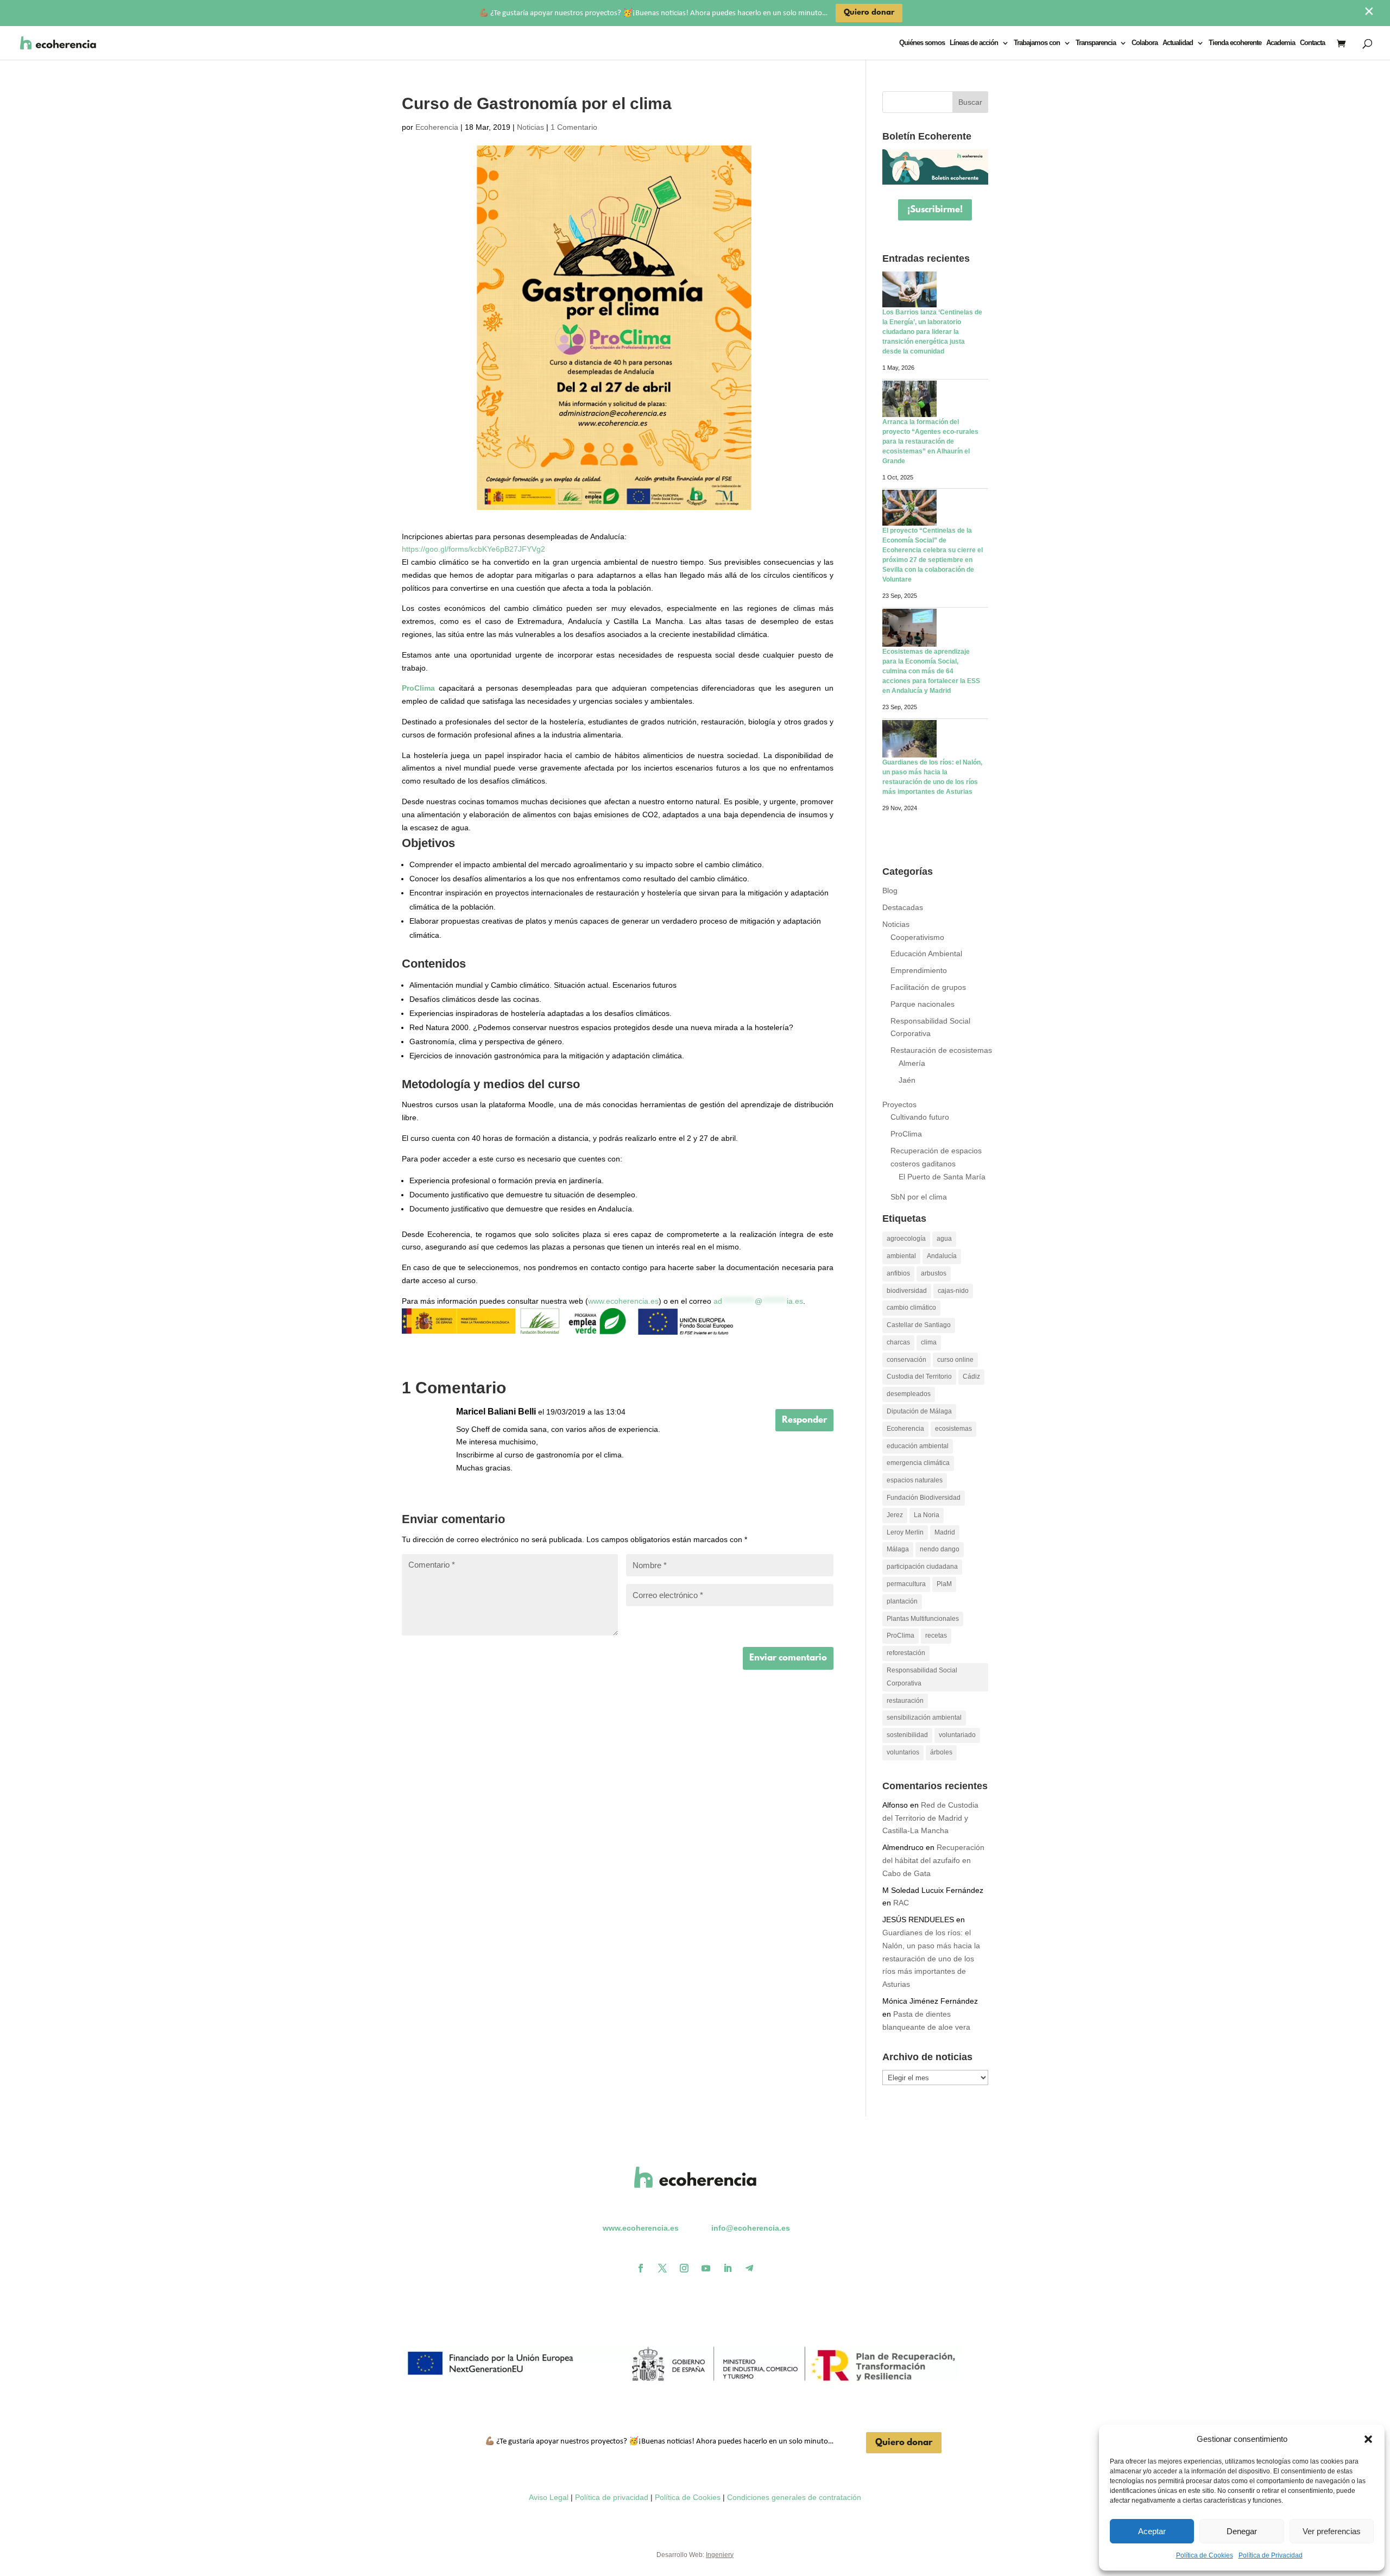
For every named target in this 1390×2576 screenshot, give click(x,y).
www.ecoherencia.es (623, 1301)
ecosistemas (953, 1429)
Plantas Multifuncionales (923, 1619)
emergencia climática (918, 1463)
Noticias (530, 127)
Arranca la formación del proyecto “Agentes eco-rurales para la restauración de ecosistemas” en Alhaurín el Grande (930, 441)
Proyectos (899, 1104)
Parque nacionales (923, 1004)
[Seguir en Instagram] (684, 2268)
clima (929, 1342)
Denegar (1242, 2531)
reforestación (906, 1653)
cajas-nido (953, 1291)
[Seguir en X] (662, 2268)
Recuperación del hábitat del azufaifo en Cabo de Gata (933, 1860)
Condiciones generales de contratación (794, 2497)
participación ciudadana (922, 1567)
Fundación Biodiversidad (924, 1498)
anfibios (898, 1273)
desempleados (909, 1394)
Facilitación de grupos (928, 987)
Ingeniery (720, 2555)
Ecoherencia (437, 127)
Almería (912, 1063)
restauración (905, 1701)
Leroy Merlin (905, 1532)
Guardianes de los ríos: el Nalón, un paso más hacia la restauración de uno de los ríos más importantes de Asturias (931, 1958)
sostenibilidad (907, 1735)
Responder (804, 1420)
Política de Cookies (1205, 2555)
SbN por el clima (919, 1197)
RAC (901, 1903)
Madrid (945, 1532)
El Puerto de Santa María (942, 1177)
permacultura (906, 1584)
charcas (898, 1342)
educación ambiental (918, 1446)
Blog (890, 891)
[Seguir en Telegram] (749, 2268)
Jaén (907, 1080)
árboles (941, 1752)
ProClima (418, 688)
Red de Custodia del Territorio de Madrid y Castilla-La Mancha (930, 1818)
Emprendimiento (919, 970)
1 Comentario (574, 127)
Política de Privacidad (1271, 2555)
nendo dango (940, 1549)
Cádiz (971, 1377)
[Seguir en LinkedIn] (728, 2268)
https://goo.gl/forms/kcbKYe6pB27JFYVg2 (473, 549)
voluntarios (903, 1752)
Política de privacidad (612, 2497)
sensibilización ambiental (924, 1718)
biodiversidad (907, 1291)
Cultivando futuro (920, 1117)
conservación (906, 1360)
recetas (936, 1636)
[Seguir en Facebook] (641, 2268)
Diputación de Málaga (919, 1411)
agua (944, 1239)
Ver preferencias (1332, 2531)
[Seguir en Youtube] (706, 2268)
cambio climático (911, 1308)
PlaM (944, 1584)
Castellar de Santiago (919, 1325)
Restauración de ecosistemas (941, 1050)
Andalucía (942, 1256)
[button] (1368, 2439)
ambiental (901, 1256)
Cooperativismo (917, 937)
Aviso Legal (549, 2497)
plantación (902, 1601)
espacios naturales (915, 1480)
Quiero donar (904, 2443)
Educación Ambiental (926, 954)
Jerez (895, 1515)
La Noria (927, 1515)
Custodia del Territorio (919, 1377)
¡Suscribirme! (935, 210)
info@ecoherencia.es (751, 2228)
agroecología (906, 1239)
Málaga (898, 1549)
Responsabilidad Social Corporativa (922, 1677)
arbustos (934, 1273)
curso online (955, 1360)
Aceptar (1152, 2531)
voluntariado (957, 1735)
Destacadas (903, 907)
